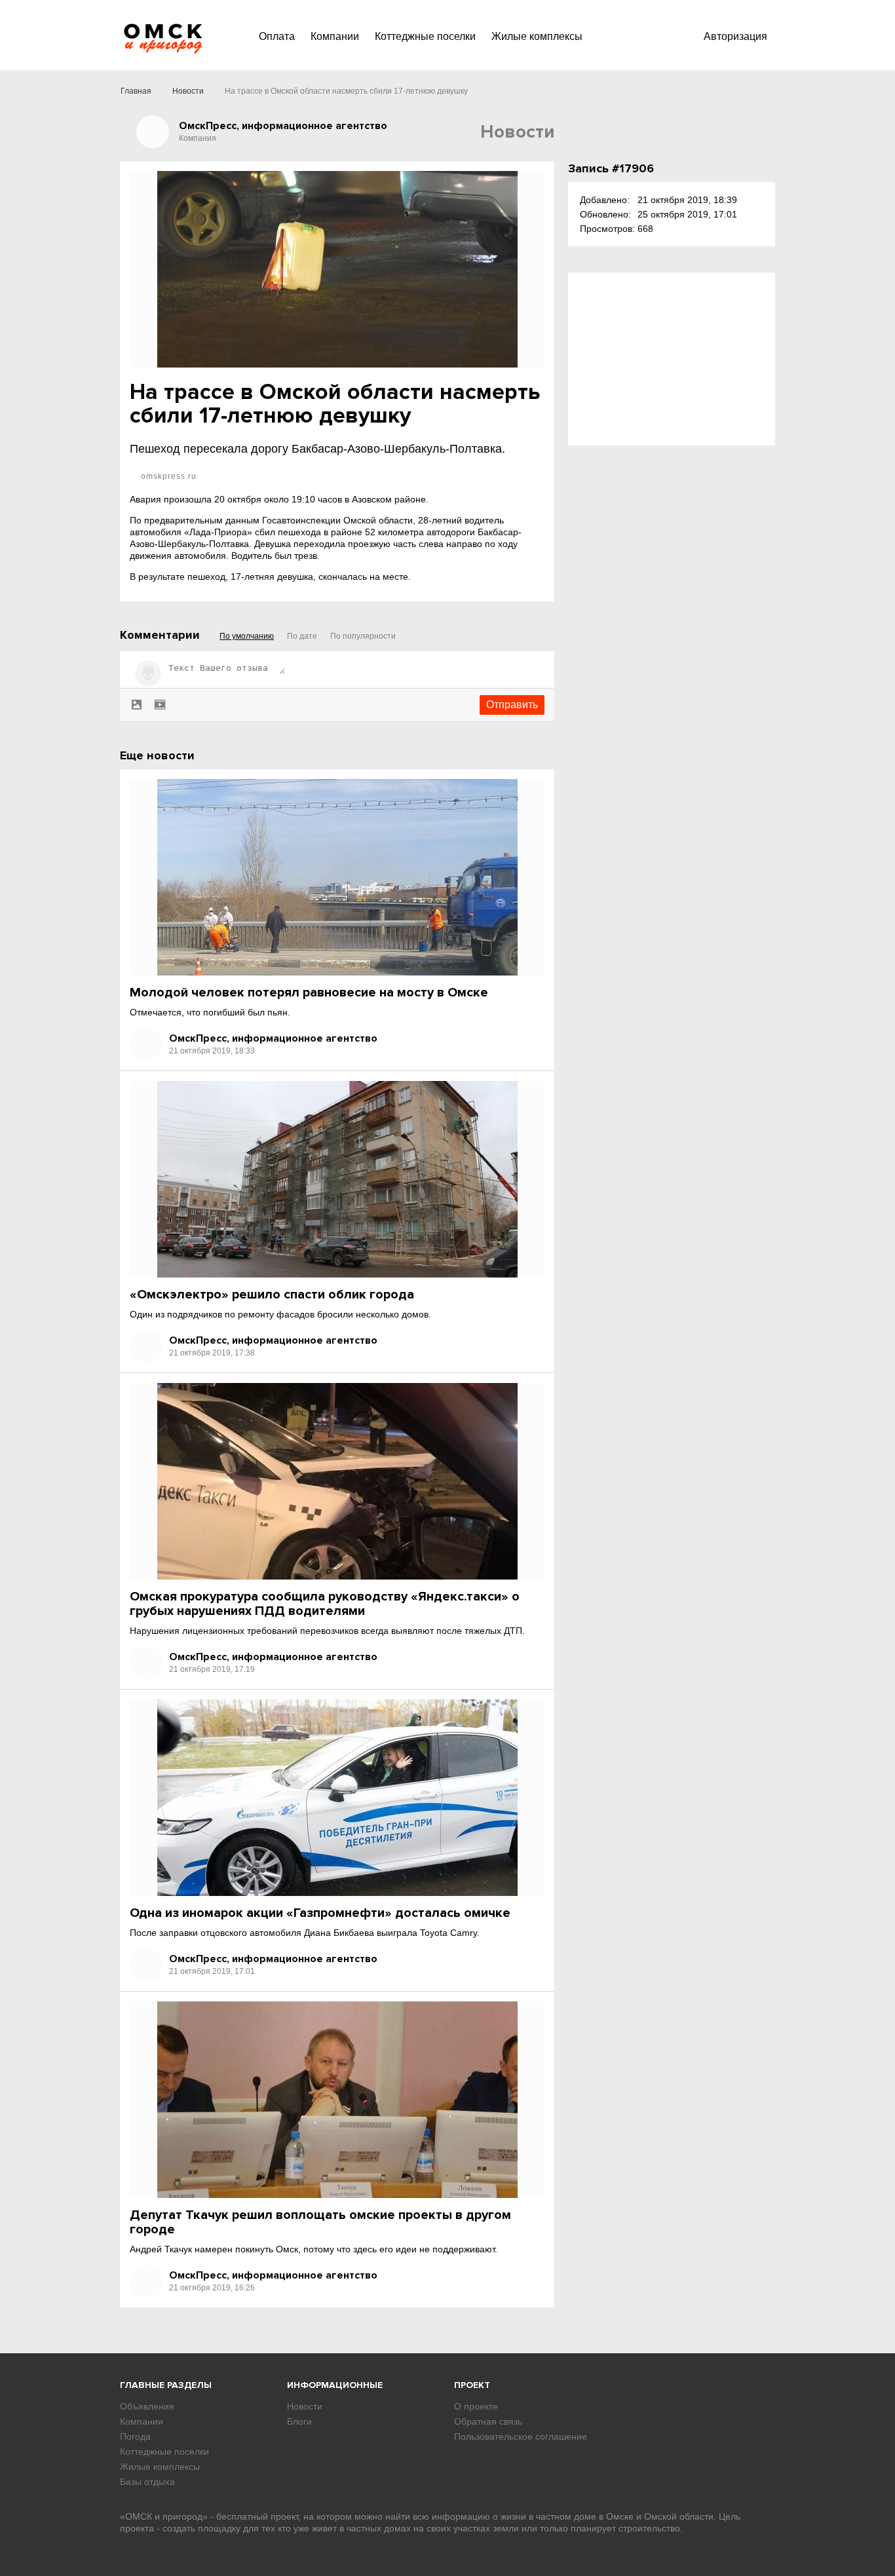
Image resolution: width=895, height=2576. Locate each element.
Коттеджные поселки (425, 36)
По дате (302, 636)
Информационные (335, 2385)
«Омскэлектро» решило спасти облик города (272, 1295)
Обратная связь (488, 2421)
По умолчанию (247, 636)
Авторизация (735, 36)
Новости (188, 91)
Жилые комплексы (537, 36)
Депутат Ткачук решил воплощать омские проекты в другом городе (320, 2222)
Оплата (277, 36)
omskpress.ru (167, 476)
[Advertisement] (672, 359)
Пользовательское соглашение (521, 2436)
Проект (472, 2385)
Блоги (299, 2421)
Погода (135, 2436)
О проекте (476, 2406)
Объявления (147, 2406)
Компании (335, 36)
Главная (136, 91)
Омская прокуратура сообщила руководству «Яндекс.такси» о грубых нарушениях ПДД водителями (325, 1604)
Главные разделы (166, 2385)
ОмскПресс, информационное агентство (273, 1038)
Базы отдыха (147, 2482)
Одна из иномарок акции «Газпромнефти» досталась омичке (320, 1913)
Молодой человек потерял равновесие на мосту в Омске (309, 993)
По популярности (363, 636)
